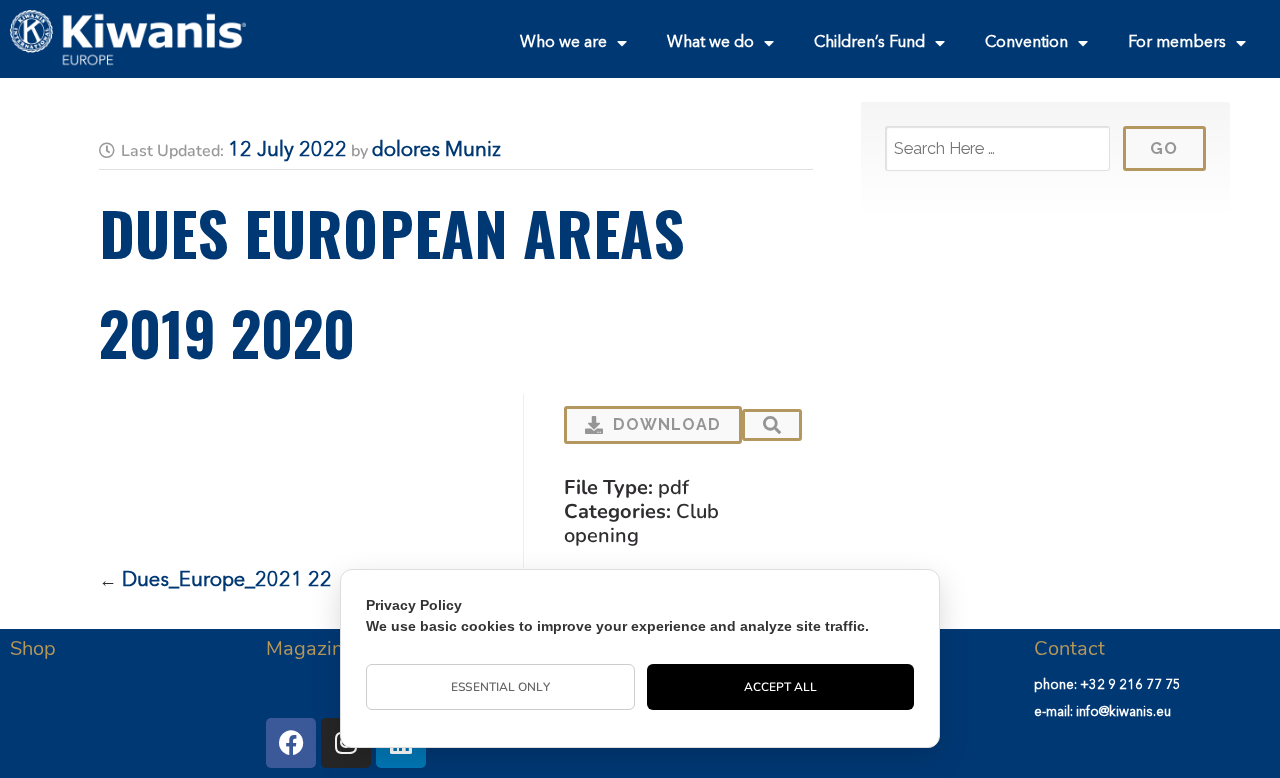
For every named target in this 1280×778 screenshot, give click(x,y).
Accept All (781, 687)
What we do (710, 43)
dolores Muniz (436, 151)
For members (1177, 43)
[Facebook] (291, 743)
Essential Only (500, 687)
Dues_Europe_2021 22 (227, 581)
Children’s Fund (869, 43)
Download (667, 424)
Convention (1026, 43)
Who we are (563, 43)
